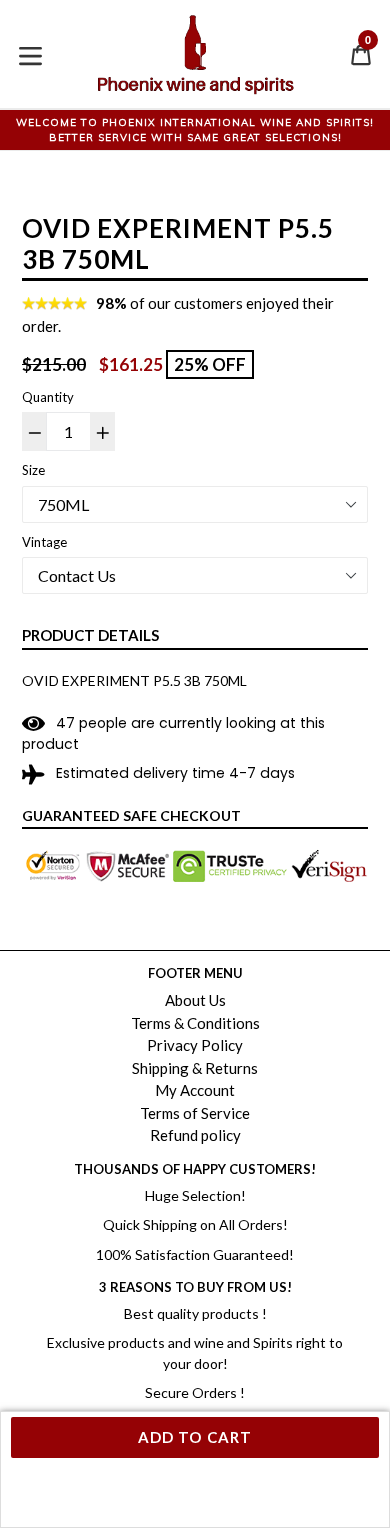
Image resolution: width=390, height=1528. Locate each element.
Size (33, 470)
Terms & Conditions (195, 1023)
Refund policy (195, 1135)
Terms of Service (195, 1113)
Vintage (44, 542)
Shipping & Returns (195, 1068)
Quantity (48, 397)
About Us (195, 1000)
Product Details (90, 635)
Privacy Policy (195, 1045)
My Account (195, 1090)
